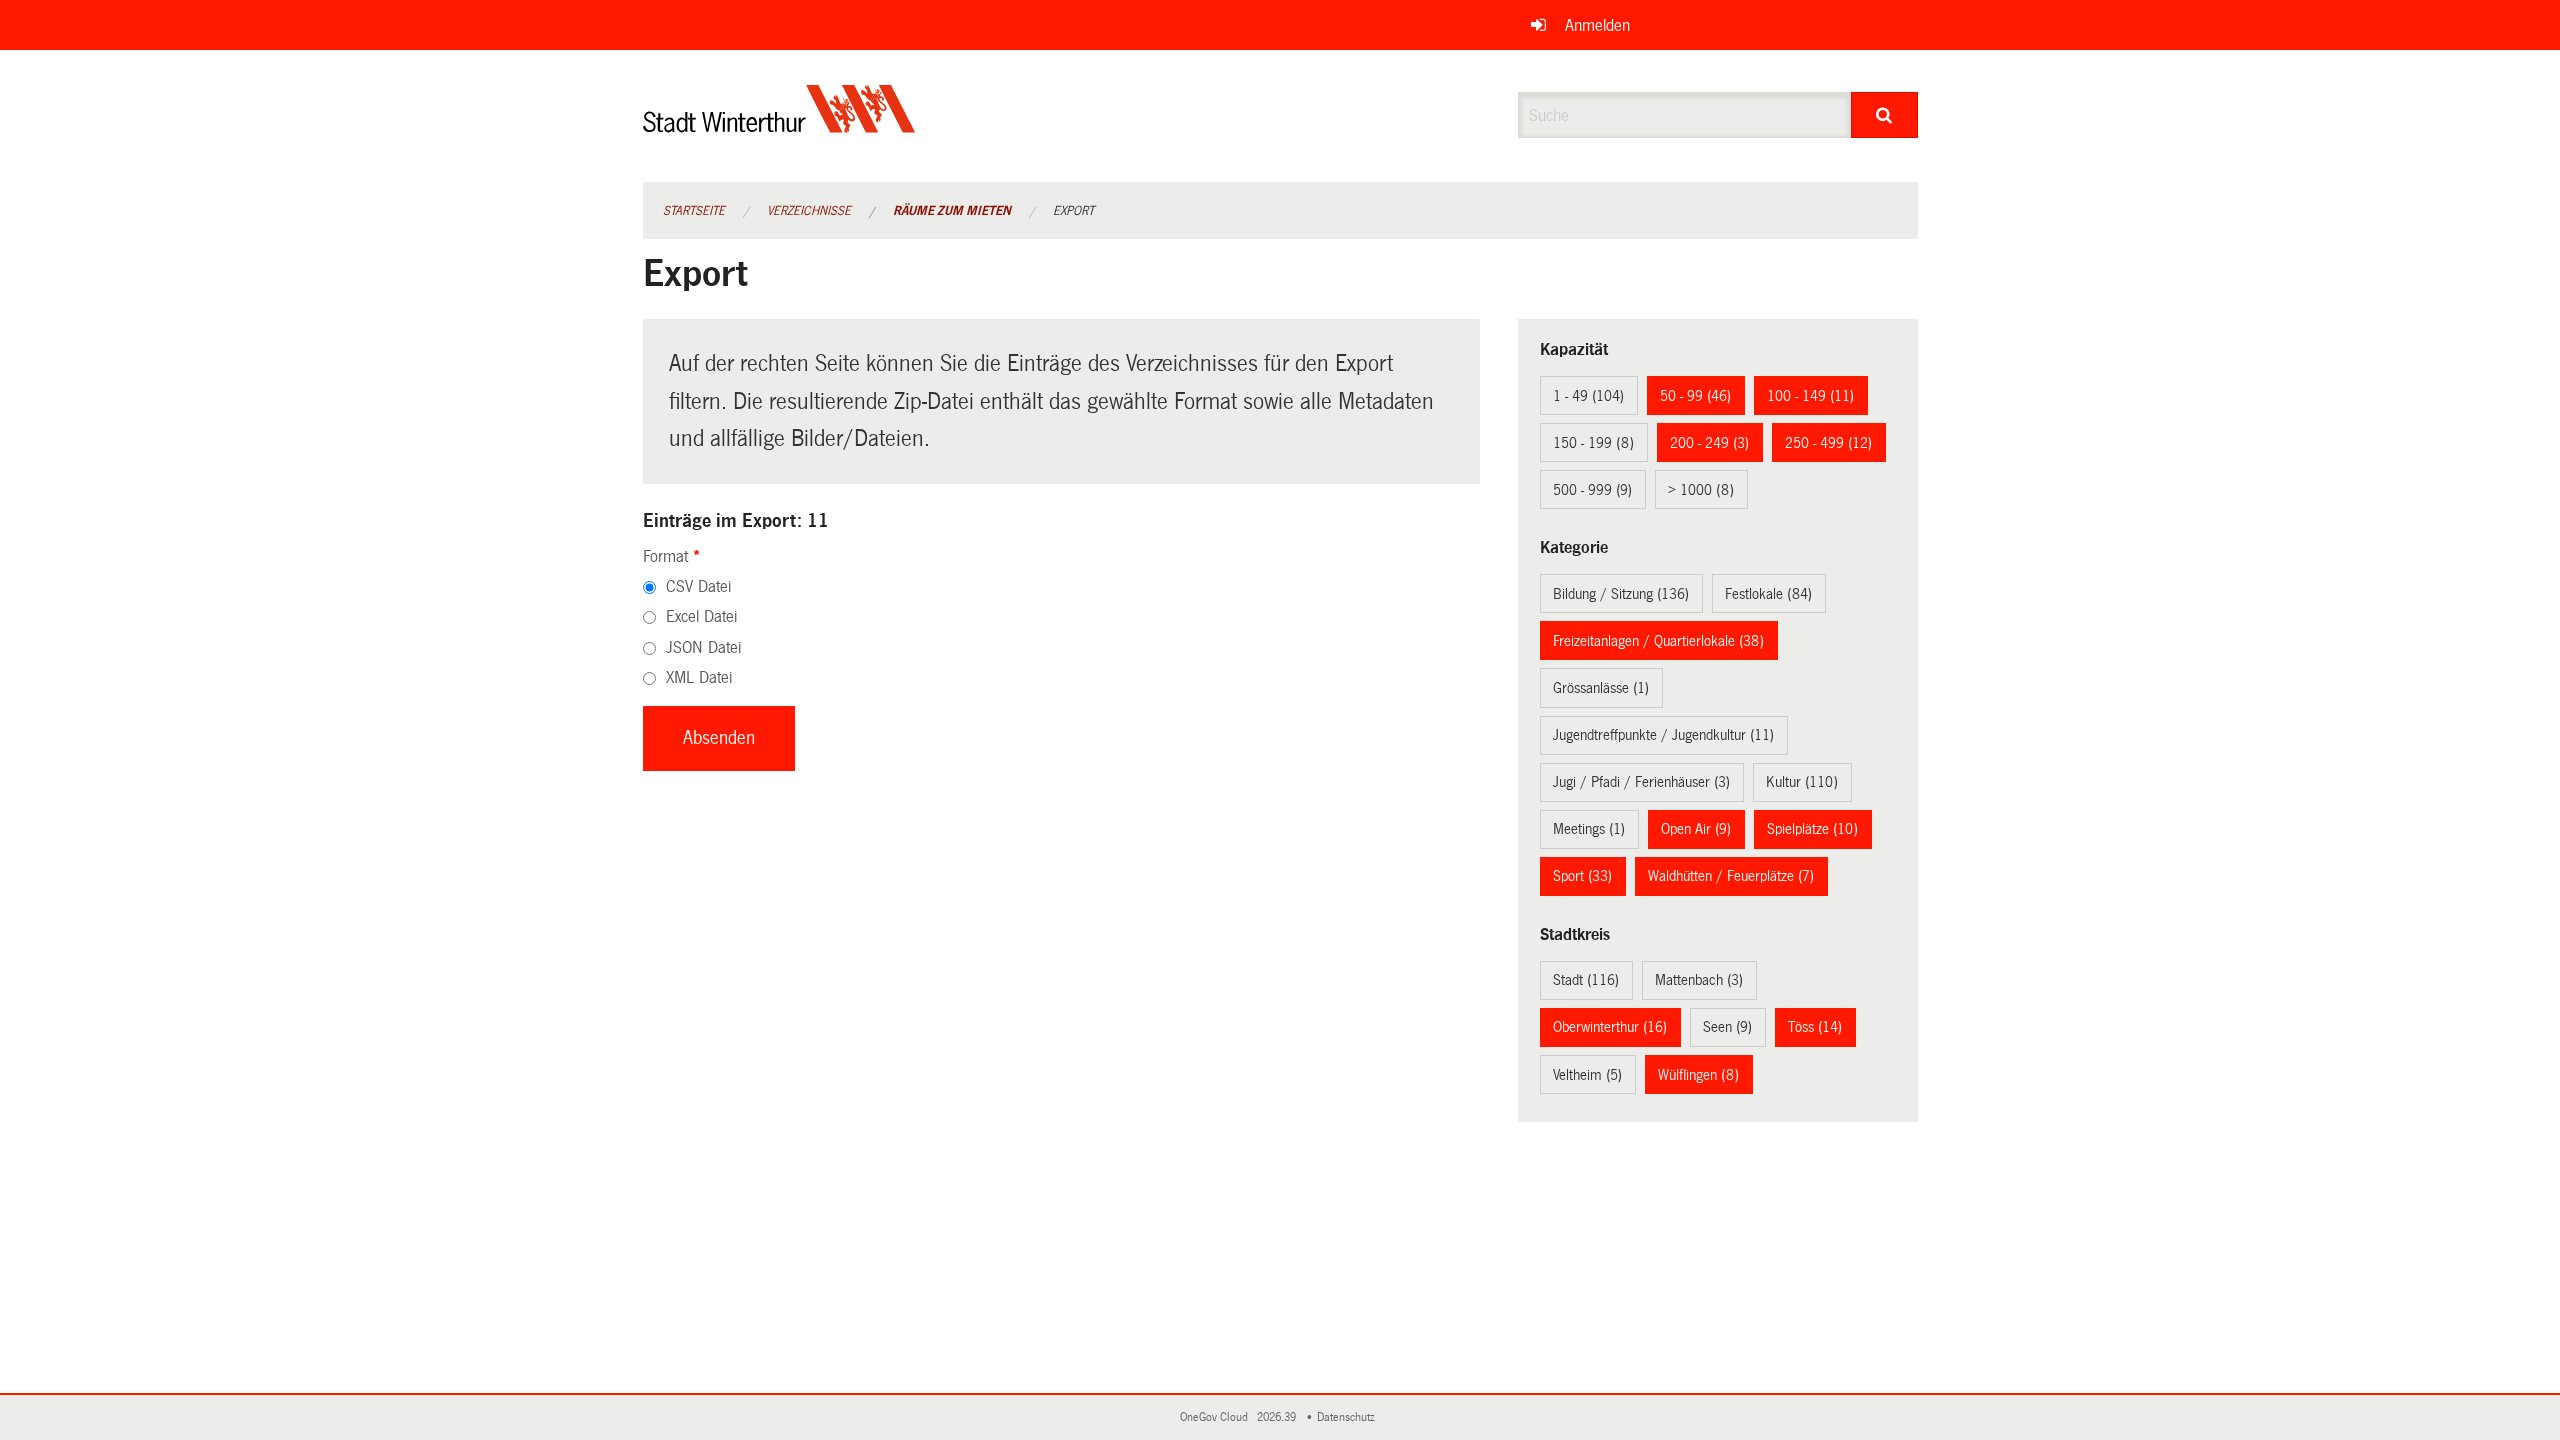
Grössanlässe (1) (1601, 688)
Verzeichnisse (809, 211)
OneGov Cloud (1217, 1417)
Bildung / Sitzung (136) (1621, 594)
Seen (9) (1727, 1027)
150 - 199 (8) (1593, 443)
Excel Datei (701, 616)
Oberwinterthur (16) (1610, 1027)
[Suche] (1884, 115)
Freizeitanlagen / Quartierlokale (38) (1658, 641)
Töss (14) (1815, 1027)
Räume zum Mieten (952, 211)
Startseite (694, 211)
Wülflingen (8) (1698, 1075)
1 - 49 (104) (1588, 396)
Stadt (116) (1586, 980)
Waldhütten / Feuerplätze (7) (1731, 876)
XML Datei (699, 677)
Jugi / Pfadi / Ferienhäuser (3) (1641, 782)
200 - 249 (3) (1709, 443)
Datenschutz (1349, 1417)
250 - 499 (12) (1828, 443)
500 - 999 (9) (1592, 490)
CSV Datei (698, 586)
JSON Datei (703, 647)
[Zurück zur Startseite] (779, 125)
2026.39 (1278, 1417)
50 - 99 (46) (1695, 396)
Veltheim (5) (1587, 1075)
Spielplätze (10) (1812, 829)
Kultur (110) (1802, 782)
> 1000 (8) (1701, 490)
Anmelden (1597, 25)
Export (1073, 211)
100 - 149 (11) (1810, 396)
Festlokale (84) (1768, 594)
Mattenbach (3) (1699, 980)
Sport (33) (1582, 876)
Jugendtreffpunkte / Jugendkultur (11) (1663, 735)
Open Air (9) (1696, 829)
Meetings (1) (1589, 829)
